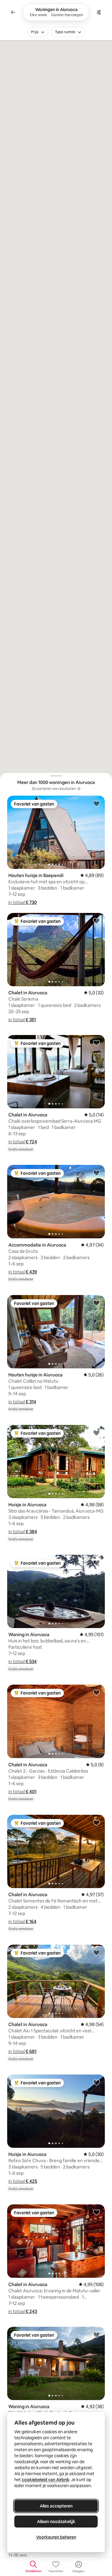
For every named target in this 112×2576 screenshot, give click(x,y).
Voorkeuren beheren (56, 2537)
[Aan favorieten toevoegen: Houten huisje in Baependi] (96, 803)
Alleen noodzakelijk (56, 2522)
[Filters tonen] (99, 12)
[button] (23, 902)
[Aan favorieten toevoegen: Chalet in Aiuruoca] (96, 921)
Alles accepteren (56, 2506)
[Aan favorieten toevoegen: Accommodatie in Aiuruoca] (96, 1173)
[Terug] (13, 12)
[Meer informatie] (79, 789)
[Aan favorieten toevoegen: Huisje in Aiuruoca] (96, 1433)
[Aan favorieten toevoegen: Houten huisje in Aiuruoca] (96, 1303)
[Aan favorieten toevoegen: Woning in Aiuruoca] (96, 1563)
